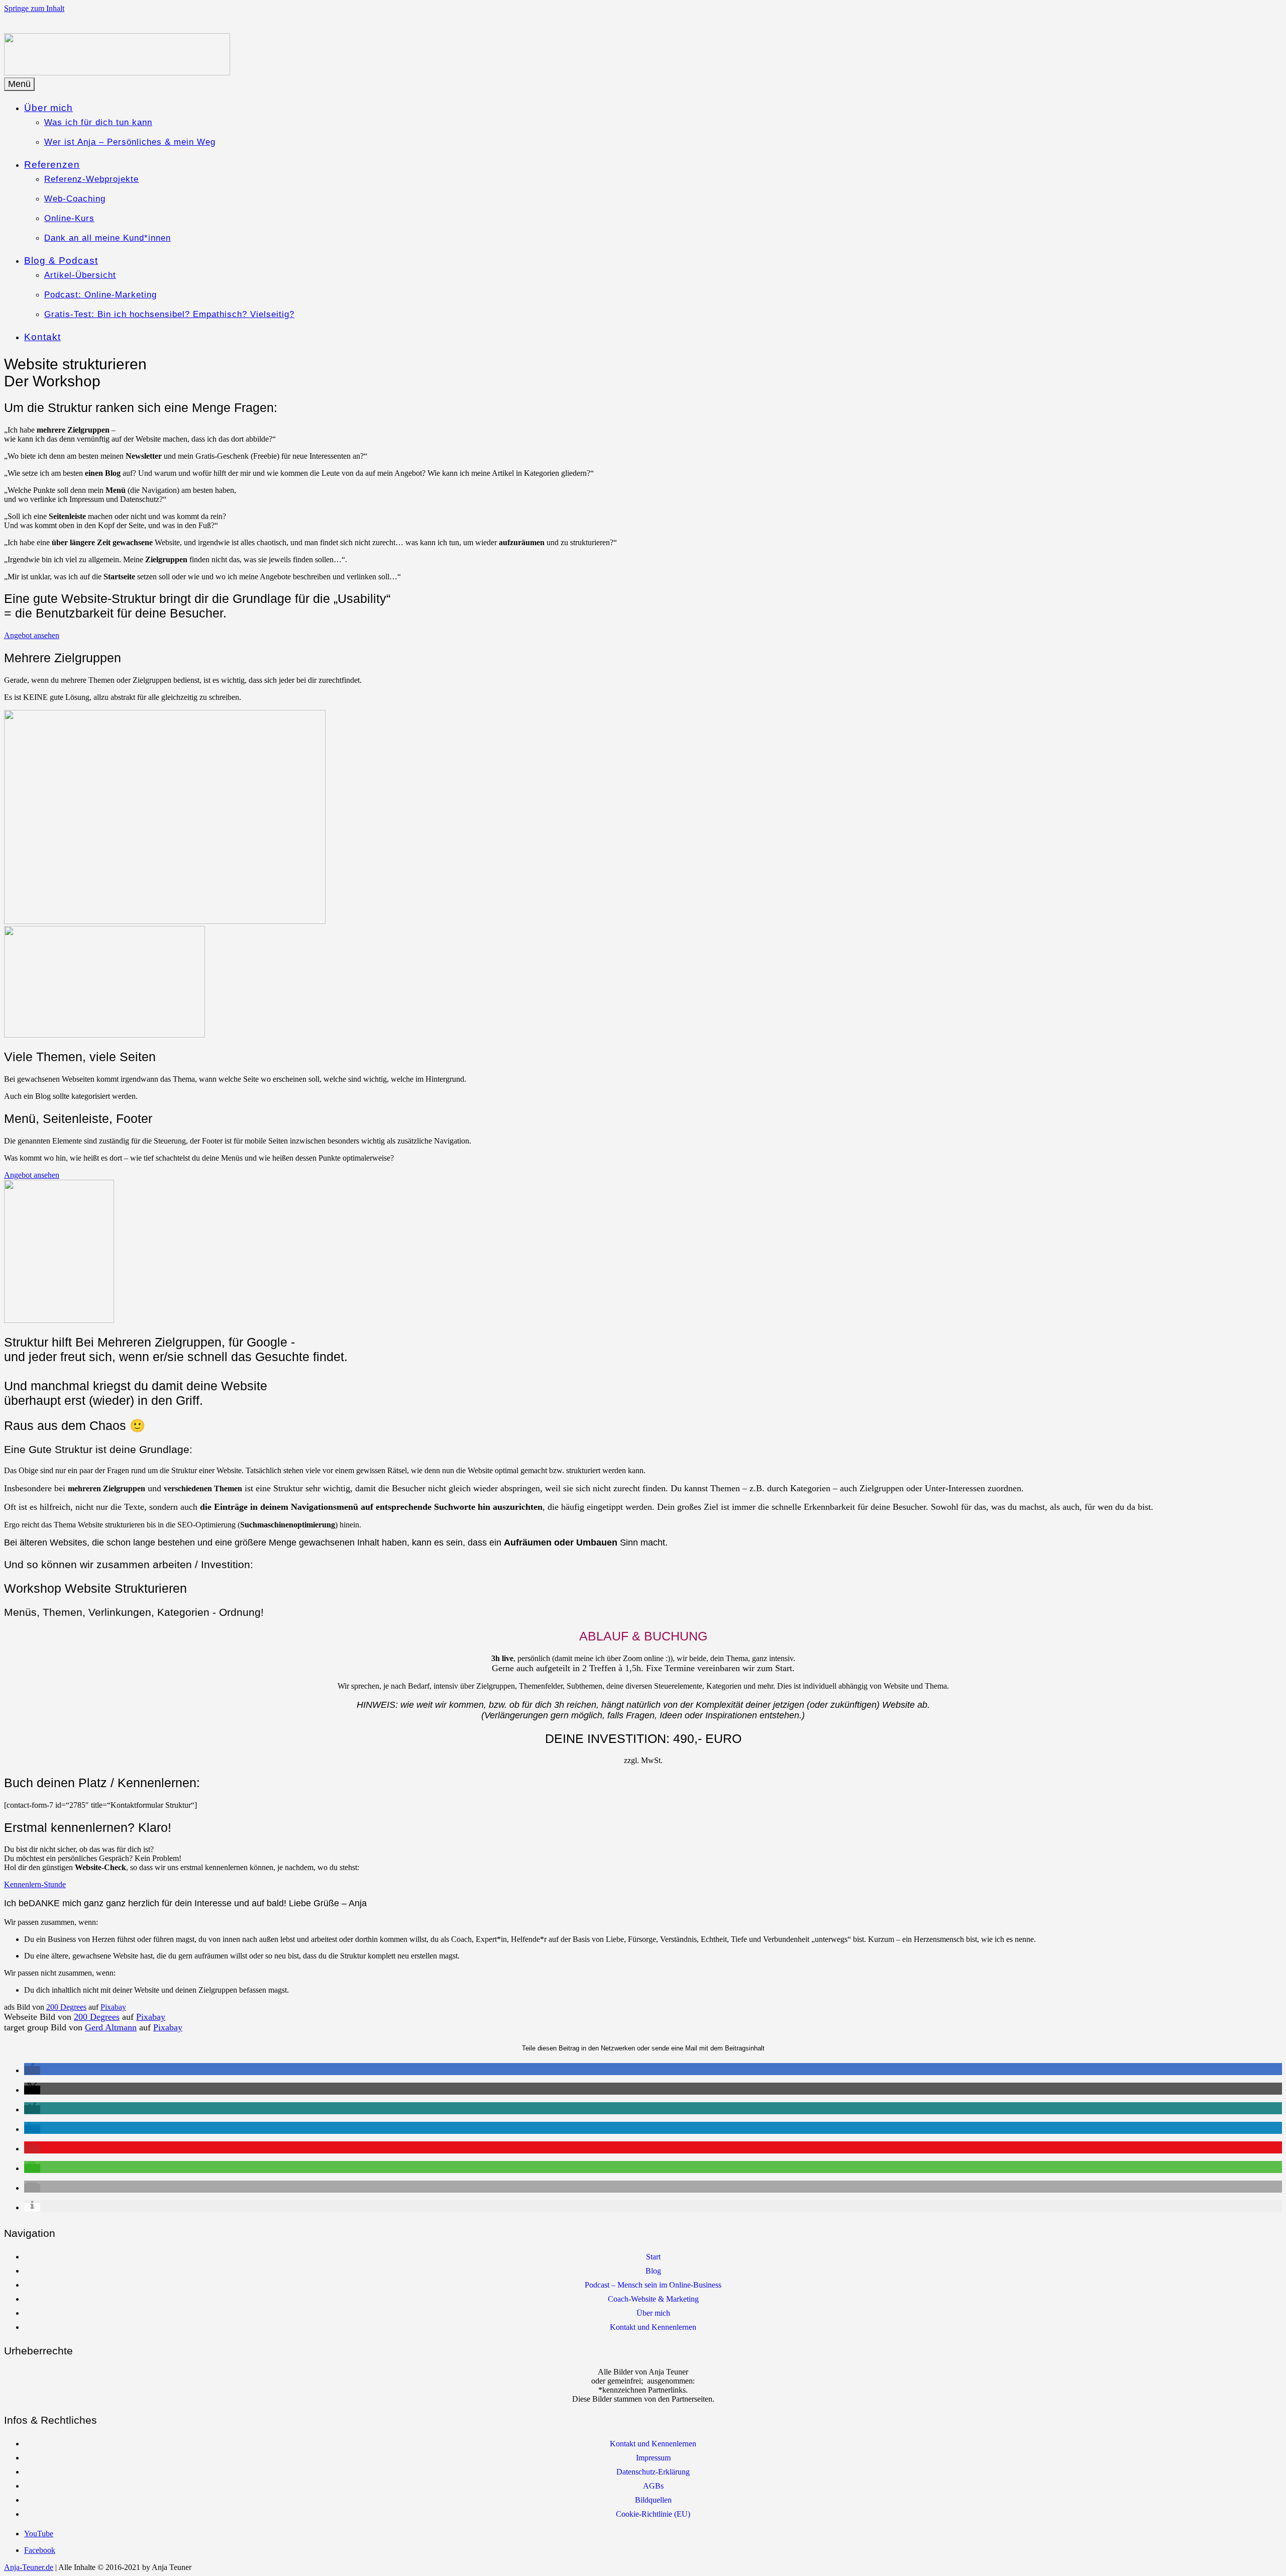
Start (653, 2257)
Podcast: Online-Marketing (100, 295)
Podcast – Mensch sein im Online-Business (653, 2285)
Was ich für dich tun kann (98, 122)
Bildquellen (653, 2500)
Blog (653, 2271)
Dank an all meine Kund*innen (108, 238)
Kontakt (42, 337)
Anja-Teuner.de (29, 2567)
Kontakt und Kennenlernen (653, 2327)
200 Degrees (66, 2007)
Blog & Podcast (61, 261)
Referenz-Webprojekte (91, 179)
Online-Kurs (69, 218)
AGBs (653, 2486)
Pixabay (113, 2007)
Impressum (653, 2458)
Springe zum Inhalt (34, 8)
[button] (32, 2070)
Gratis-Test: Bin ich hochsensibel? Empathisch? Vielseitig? (169, 314)
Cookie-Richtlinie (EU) (653, 2514)
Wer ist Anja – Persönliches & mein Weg (130, 142)
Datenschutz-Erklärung (653, 2472)
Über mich (48, 108)
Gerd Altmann (111, 2027)
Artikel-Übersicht (80, 275)
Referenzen (52, 165)
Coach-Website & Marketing (653, 2299)
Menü (19, 84)
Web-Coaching (75, 199)
